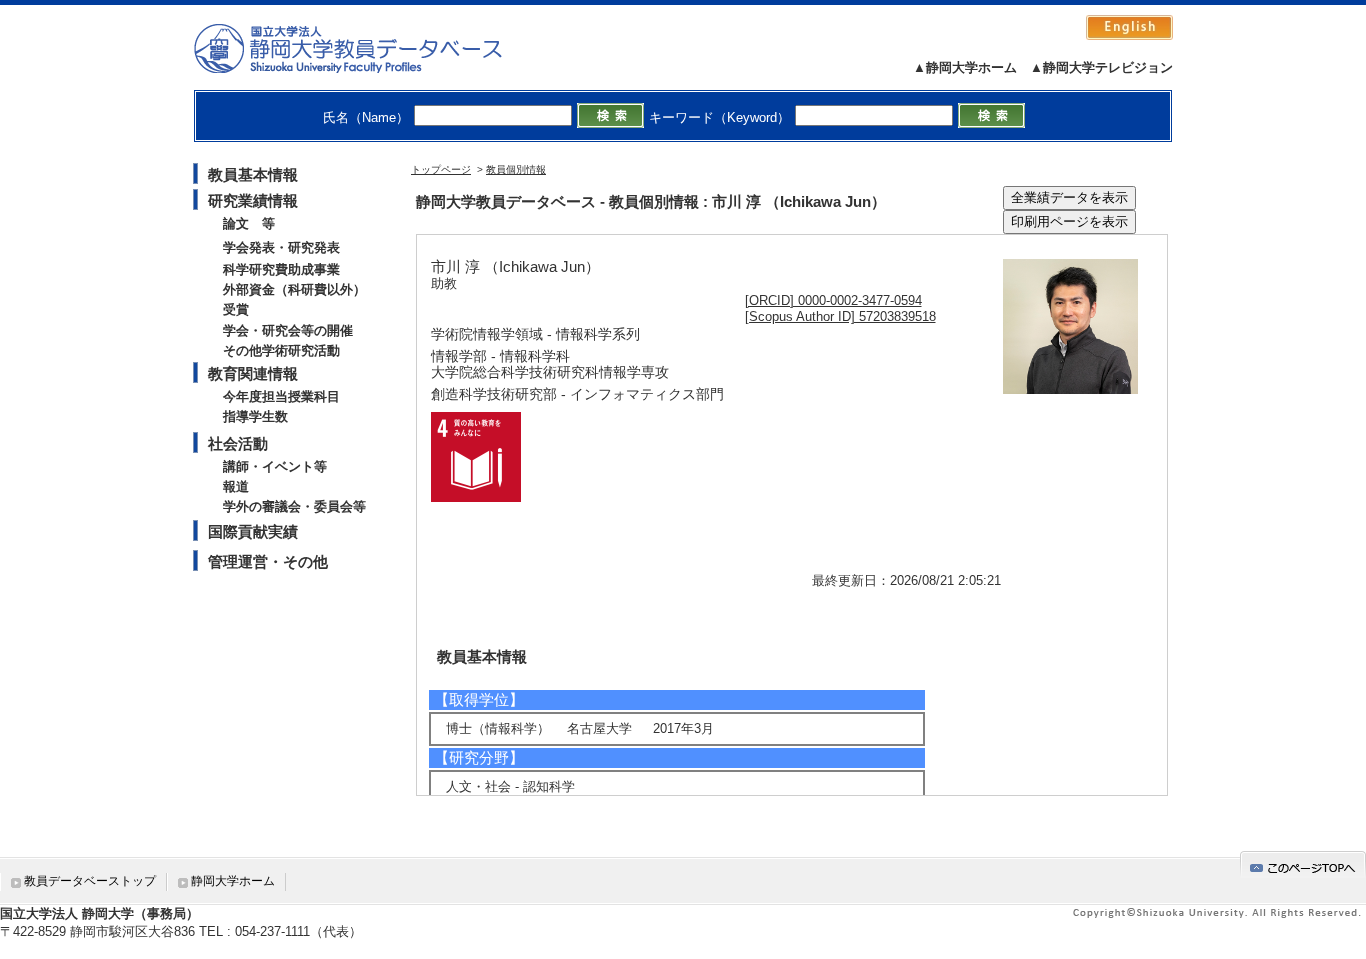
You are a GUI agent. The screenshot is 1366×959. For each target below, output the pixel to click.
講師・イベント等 (275, 466)
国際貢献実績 (253, 531)
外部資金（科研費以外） (294, 289)
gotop (1303, 864)
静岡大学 (368, 48)
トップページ (441, 169)
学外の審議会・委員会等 (294, 506)
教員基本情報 (253, 174)
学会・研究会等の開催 (288, 330)
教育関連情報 (253, 373)
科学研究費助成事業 (281, 269)
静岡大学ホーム (233, 881)
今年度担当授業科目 (281, 396)
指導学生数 (255, 416)
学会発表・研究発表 (281, 247)
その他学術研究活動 (281, 350)
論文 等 (249, 223)
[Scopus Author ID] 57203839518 (840, 316)
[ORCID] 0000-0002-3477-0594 (833, 300)
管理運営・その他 (268, 561)
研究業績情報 (253, 200)
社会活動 (238, 443)
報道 (236, 486)
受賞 (236, 309)
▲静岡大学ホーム (965, 67)
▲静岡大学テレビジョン (1101, 67)
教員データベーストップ (90, 881)
